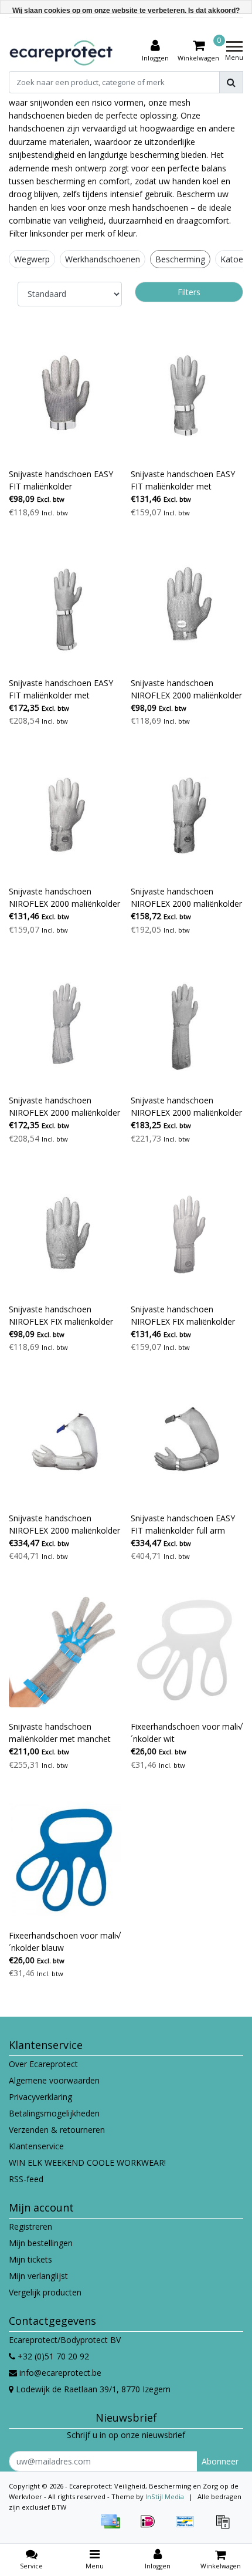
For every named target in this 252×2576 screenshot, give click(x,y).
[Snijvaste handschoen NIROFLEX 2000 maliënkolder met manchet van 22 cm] (187, 1024)
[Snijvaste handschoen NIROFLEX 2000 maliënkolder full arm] (65, 1442)
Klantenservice (36, 2146)
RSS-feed (26, 2179)
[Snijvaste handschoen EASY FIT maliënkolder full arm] (187, 1442)
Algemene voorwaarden (54, 2080)
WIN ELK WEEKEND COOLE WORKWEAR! (87, 2163)
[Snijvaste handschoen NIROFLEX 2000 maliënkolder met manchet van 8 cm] (65, 816)
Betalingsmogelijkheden (54, 2113)
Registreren (30, 2226)
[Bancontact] (189, 2527)
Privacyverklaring (40, 2097)
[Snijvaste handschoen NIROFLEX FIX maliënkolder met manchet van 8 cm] (187, 1233)
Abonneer (220, 2461)
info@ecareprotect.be (60, 2373)
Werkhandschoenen (103, 259)
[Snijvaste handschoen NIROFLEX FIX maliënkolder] (65, 1233)
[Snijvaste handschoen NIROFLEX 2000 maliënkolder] (187, 607)
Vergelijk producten (45, 2292)
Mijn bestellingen (41, 2243)
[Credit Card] (114, 2527)
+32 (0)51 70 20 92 (52, 2356)
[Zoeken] (231, 82)
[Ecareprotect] (62, 51)
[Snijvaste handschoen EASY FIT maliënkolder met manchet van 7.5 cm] (187, 398)
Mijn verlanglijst (38, 2276)
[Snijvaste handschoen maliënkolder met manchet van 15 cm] (65, 1651)
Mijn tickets (30, 2259)
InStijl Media (165, 2496)
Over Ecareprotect (43, 2064)
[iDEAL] (152, 2527)
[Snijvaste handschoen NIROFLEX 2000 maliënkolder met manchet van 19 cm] (65, 1024)
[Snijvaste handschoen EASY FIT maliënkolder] (65, 398)
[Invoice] (226, 2527)
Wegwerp (32, 259)
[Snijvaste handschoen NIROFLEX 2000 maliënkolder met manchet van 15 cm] (187, 816)
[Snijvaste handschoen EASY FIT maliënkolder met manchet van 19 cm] (65, 607)
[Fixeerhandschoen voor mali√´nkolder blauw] (65, 1860)
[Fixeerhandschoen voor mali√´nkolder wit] (187, 1651)
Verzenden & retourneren (57, 2130)
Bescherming (180, 259)
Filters (189, 292)
